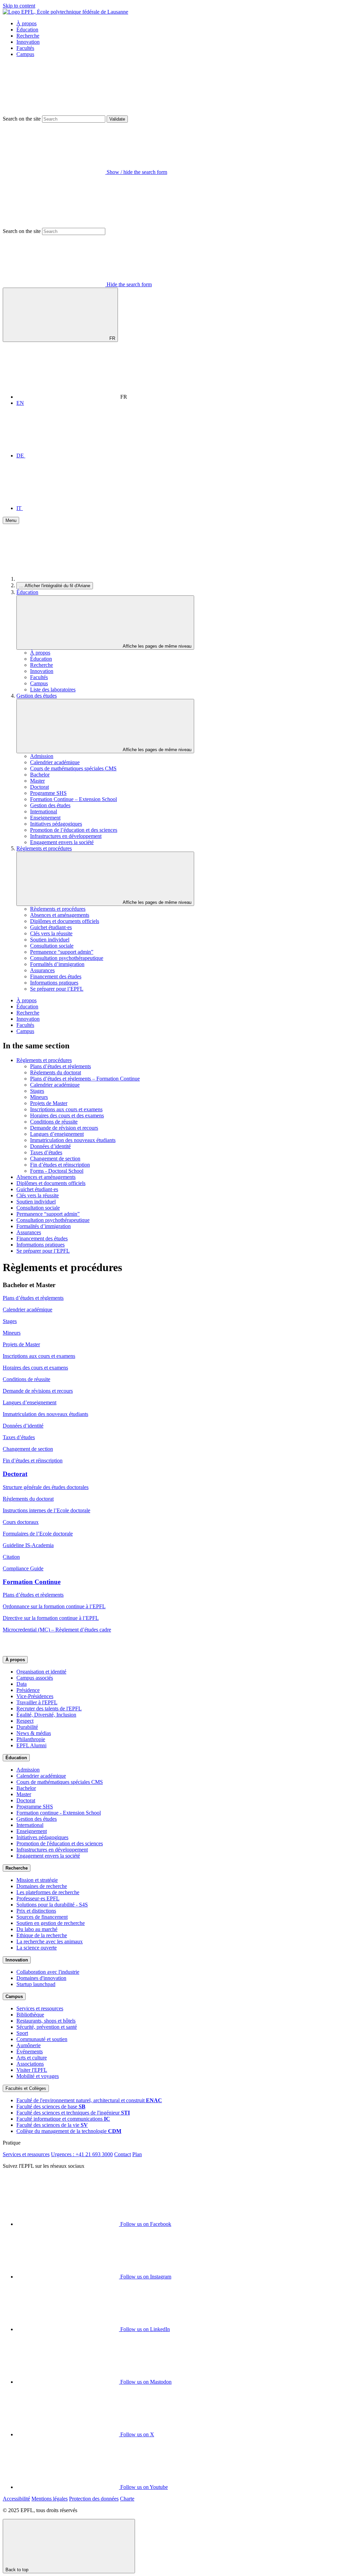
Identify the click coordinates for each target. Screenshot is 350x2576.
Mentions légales (50, 2499)
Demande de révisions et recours (38, 1391)
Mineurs (39, 1097)
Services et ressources (40, 2008)
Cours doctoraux (21, 1522)
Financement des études (56, 976)
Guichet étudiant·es (51, 927)
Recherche (28, 36)
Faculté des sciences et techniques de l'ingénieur (73, 2113)
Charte (127, 2499)
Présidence (28, 1690)
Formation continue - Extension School (59, 1813)
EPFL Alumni (31, 1745)
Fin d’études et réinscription (60, 1165)
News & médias (34, 1733)
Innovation (28, 42)
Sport (22, 2033)
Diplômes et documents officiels (65, 921)
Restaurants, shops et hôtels (46, 2021)
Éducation (27, 30)
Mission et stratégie (37, 1880)
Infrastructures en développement (66, 836)
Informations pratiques (54, 983)
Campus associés (35, 1678)
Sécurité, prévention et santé (47, 2027)
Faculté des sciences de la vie (52, 2125)
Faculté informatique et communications (63, 2119)
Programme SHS (48, 793)
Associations (30, 2064)
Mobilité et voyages (38, 2076)
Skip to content (19, 6)
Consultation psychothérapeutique (67, 958)
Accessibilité (16, 2499)
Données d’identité (50, 1146)
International (44, 811)
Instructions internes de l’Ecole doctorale (46, 1510)
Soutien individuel (50, 940)
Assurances (42, 970)
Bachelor (40, 775)
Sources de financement (42, 1917)
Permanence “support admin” (62, 952)
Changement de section (55, 1159)
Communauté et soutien (42, 2039)
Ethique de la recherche (42, 1935)
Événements (30, 2051)
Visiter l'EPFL (32, 2070)
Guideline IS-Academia (28, 1545)
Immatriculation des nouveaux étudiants (73, 1140)
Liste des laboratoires (53, 690)
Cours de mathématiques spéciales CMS (73, 768)
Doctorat (39, 787)
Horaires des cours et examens (35, 1368)
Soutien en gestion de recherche (51, 1923)
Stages (37, 1091)
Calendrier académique (55, 762)
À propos (26, 23)
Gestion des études (37, 696)
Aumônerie (29, 2045)
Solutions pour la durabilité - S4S (52, 1905)
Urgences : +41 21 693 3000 (82, 2154)
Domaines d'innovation (41, 1978)
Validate (117, 119)
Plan (137, 2154)
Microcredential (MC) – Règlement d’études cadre (57, 1630)
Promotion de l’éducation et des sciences (74, 830)
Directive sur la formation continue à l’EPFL (51, 1618)
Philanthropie (31, 1739)
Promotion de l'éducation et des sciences (60, 1843)
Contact (123, 2154)
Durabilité (27, 1727)
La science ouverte (37, 1948)
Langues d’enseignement (57, 1134)
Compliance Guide (23, 1568)
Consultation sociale (52, 946)
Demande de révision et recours (64, 1128)
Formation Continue (32, 1582)
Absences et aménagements (60, 915)
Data (22, 1684)
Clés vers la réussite (51, 933)
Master (37, 781)
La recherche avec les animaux (50, 1941)
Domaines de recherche (42, 1886)
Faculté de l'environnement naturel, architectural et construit (89, 2100)
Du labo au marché (37, 1929)
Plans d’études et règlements (60, 1066)
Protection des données (94, 2499)
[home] (68, 579)
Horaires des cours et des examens (67, 1115)
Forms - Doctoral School (57, 1171)
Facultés (25, 48)
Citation (11, 1557)
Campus (25, 54)
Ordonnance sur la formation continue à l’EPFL (54, 1606)
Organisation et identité (41, 1672)
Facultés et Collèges (26, 2088)
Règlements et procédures (44, 848)
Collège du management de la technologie (69, 2131)
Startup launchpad (36, 1984)
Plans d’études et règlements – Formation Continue (85, 1079)
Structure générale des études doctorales (46, 1487)
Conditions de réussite (54, 1122)
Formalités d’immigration (57, 964)
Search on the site (22, 119)
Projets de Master (49, 1103)
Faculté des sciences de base (51, 2106)
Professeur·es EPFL (38, 1898)
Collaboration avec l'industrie (48, 1972)
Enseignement (45, 818)
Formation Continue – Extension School (73, 799)
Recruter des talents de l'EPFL (49, 1709)
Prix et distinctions (36, 1911)
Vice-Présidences (35, 1696)
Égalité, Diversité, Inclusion (46, 1715)
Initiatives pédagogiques (56, 824)
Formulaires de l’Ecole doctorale (38, 1534)
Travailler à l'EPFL (37, 1702)
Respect (25, 1721)
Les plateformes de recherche (48, 1892)
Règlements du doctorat (56, 1072)
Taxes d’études (46, 1152)
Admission (42, 756)
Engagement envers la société (62, 842)
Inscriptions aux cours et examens (66, 1109)
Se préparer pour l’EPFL (57, 989)
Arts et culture (32, 2058)
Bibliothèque (30, 2015)
